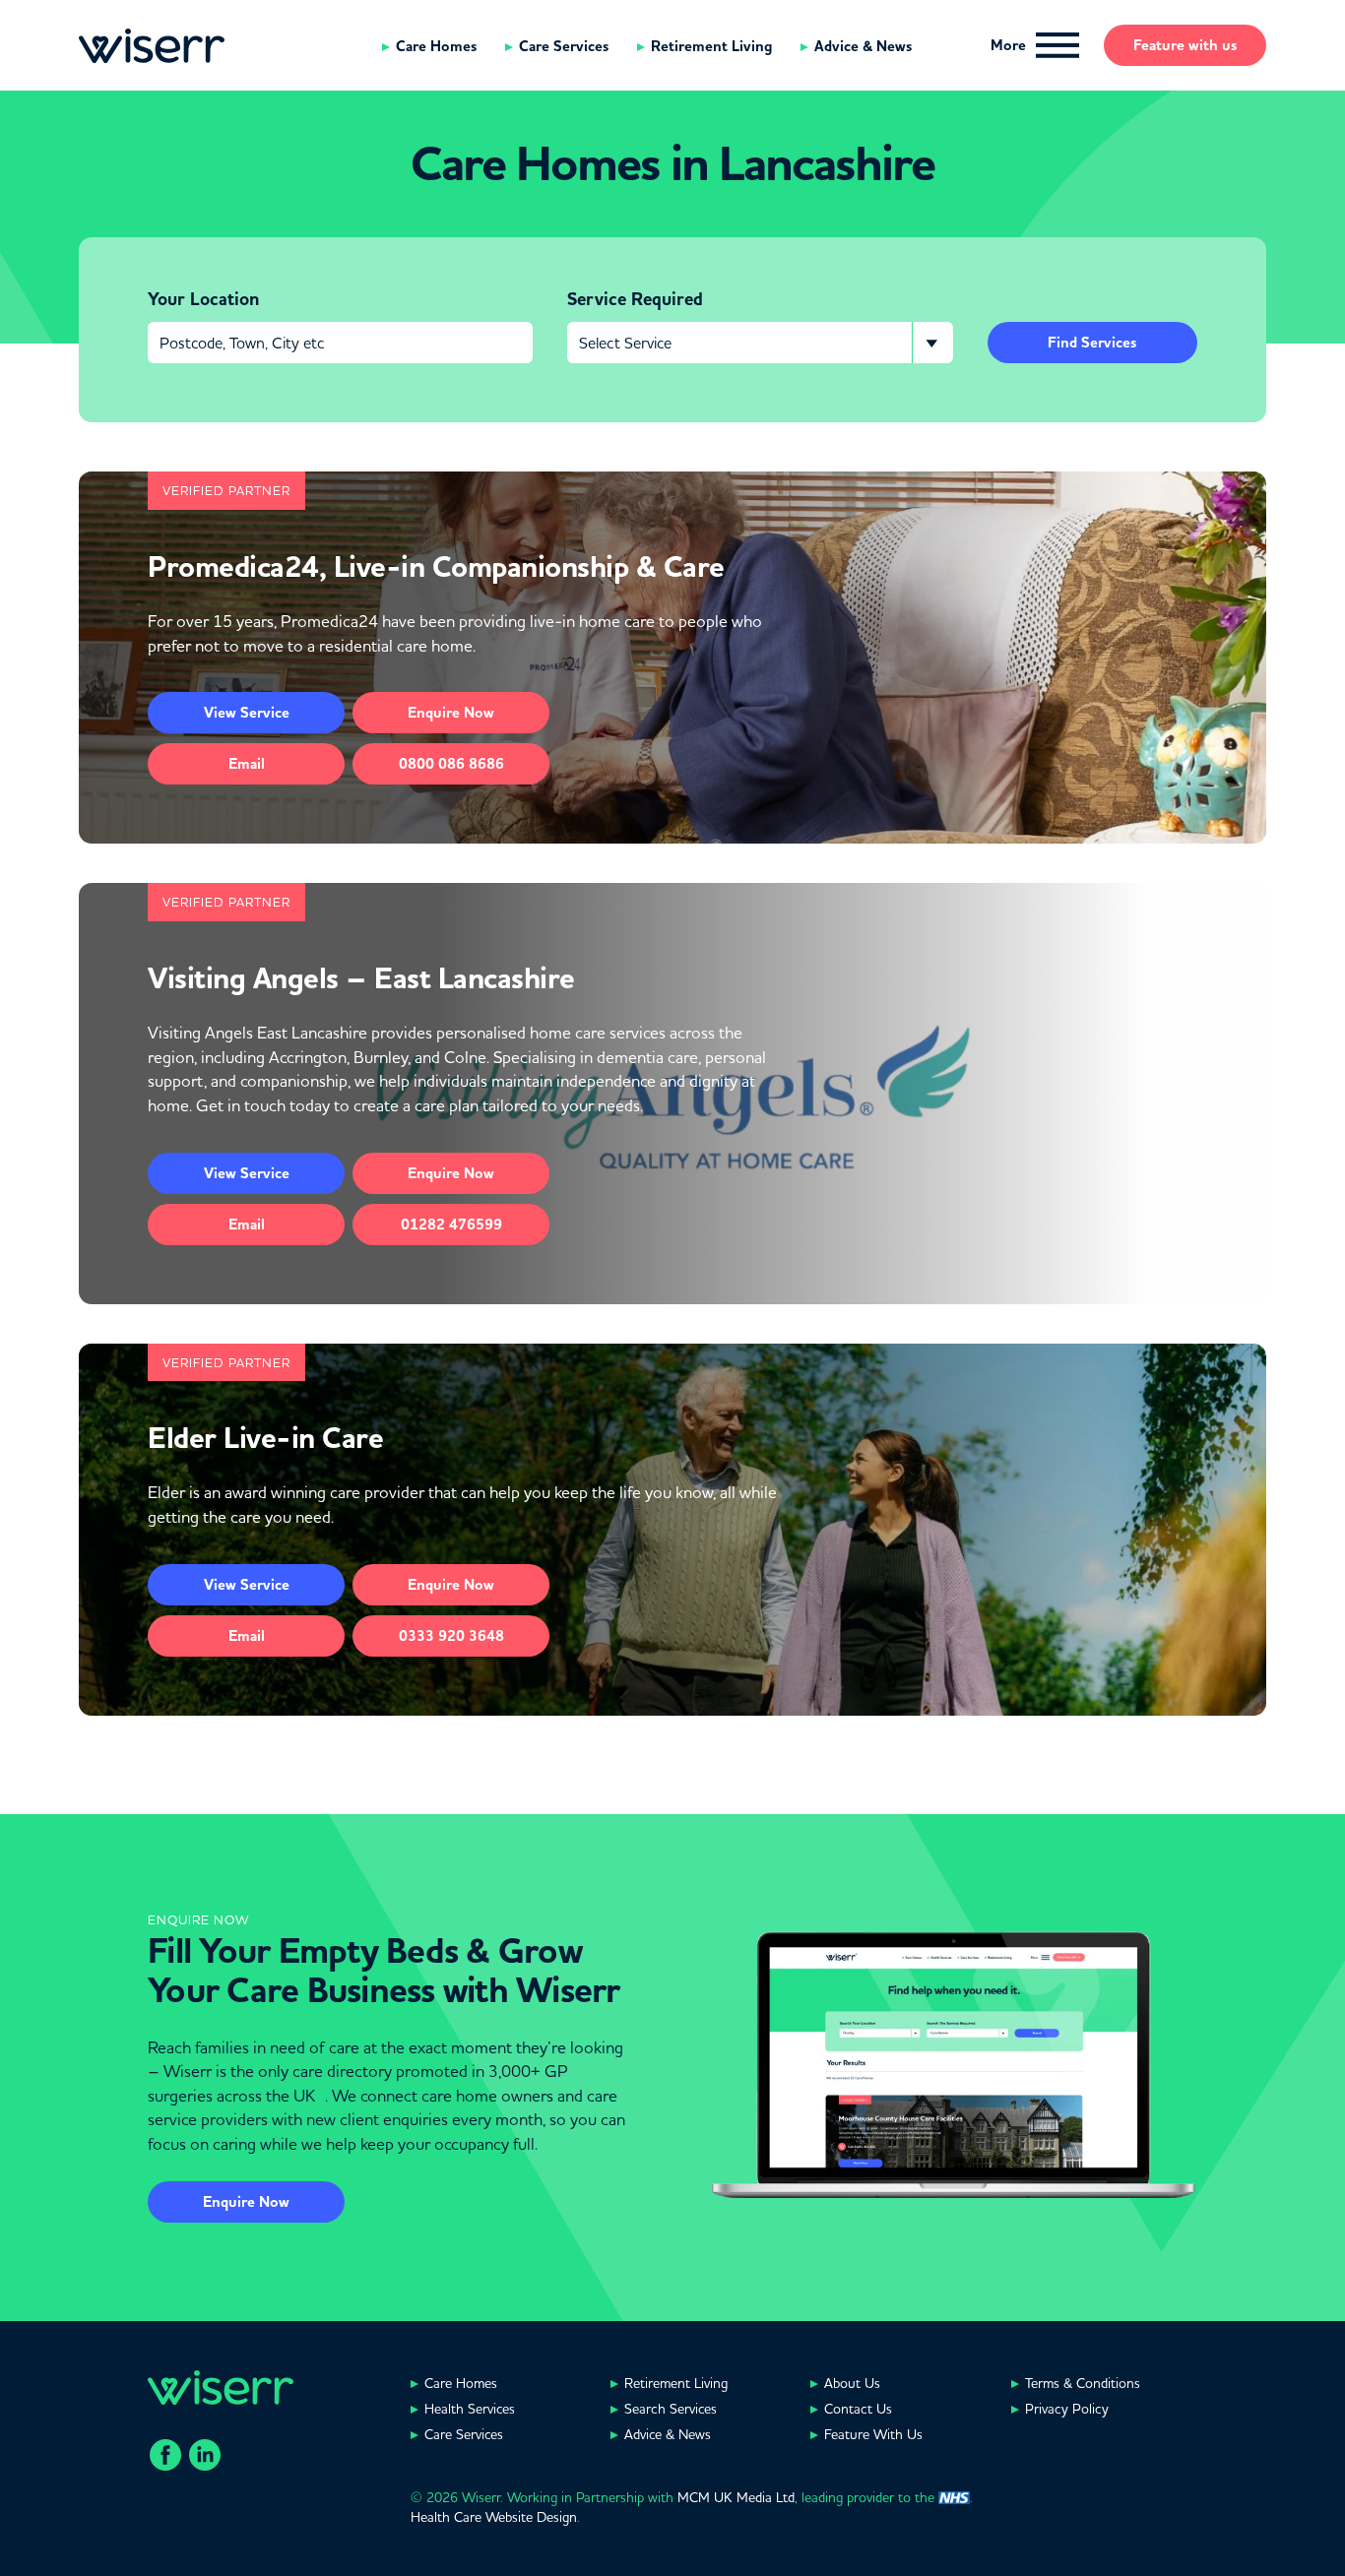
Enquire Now (246, 2202)
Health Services (470, 2409)
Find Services (1092, 343)
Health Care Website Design (494, 2517)
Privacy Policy (1067, 2409)
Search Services (671, 2409)
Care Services (564, 46)
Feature (1185, 45)
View (247, 713)
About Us (852, 2383)
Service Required (635, 299)
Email (247, 764)
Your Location (203, 299)
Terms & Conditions (1083, 2383)
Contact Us (858, 2409)
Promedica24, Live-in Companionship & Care (436, 567)
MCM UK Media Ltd (736, 2497)
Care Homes (436, 46)
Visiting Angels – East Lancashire (361, 978)
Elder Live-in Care (265, 1438)
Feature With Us (873, 2434)
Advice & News (863, 46)
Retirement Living (711, 46)
